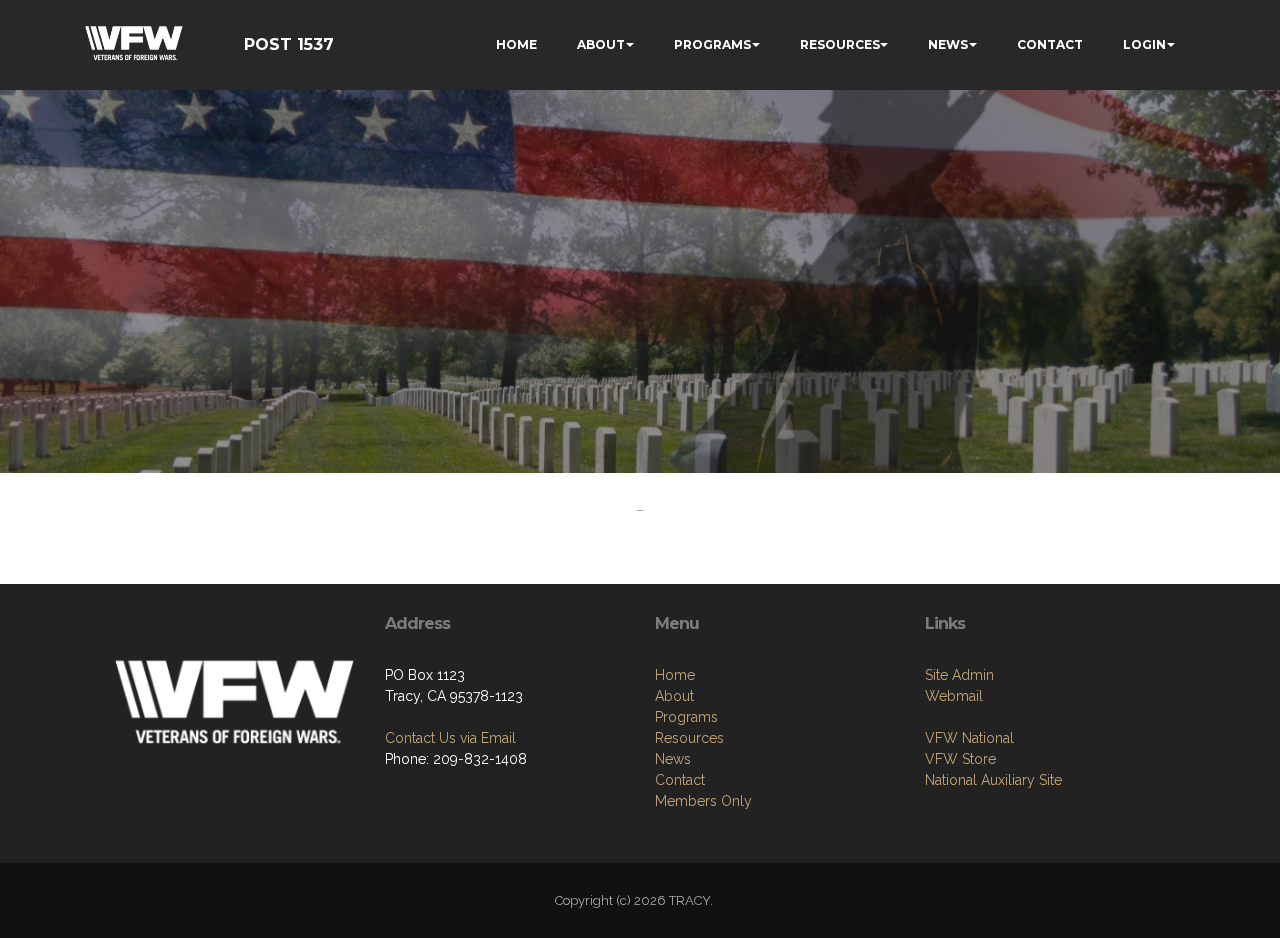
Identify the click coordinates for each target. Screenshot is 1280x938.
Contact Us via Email (450, 738)
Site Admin (959, 675)
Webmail (954, 696)
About (674, 696)
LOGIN (1144, 44)
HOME (516, 44)
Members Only (703, 801)
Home (675, 675)
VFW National (969, 738)
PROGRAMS (712, 44)
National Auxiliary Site (993, 780)
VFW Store (960, 759)
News (673, 759)
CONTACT (1050, 44)
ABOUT (601, 44)
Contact (680, 780)
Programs (686, 717)
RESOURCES (840, 44)
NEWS (948, 44)
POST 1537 (289, 44)
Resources (689, 738)
